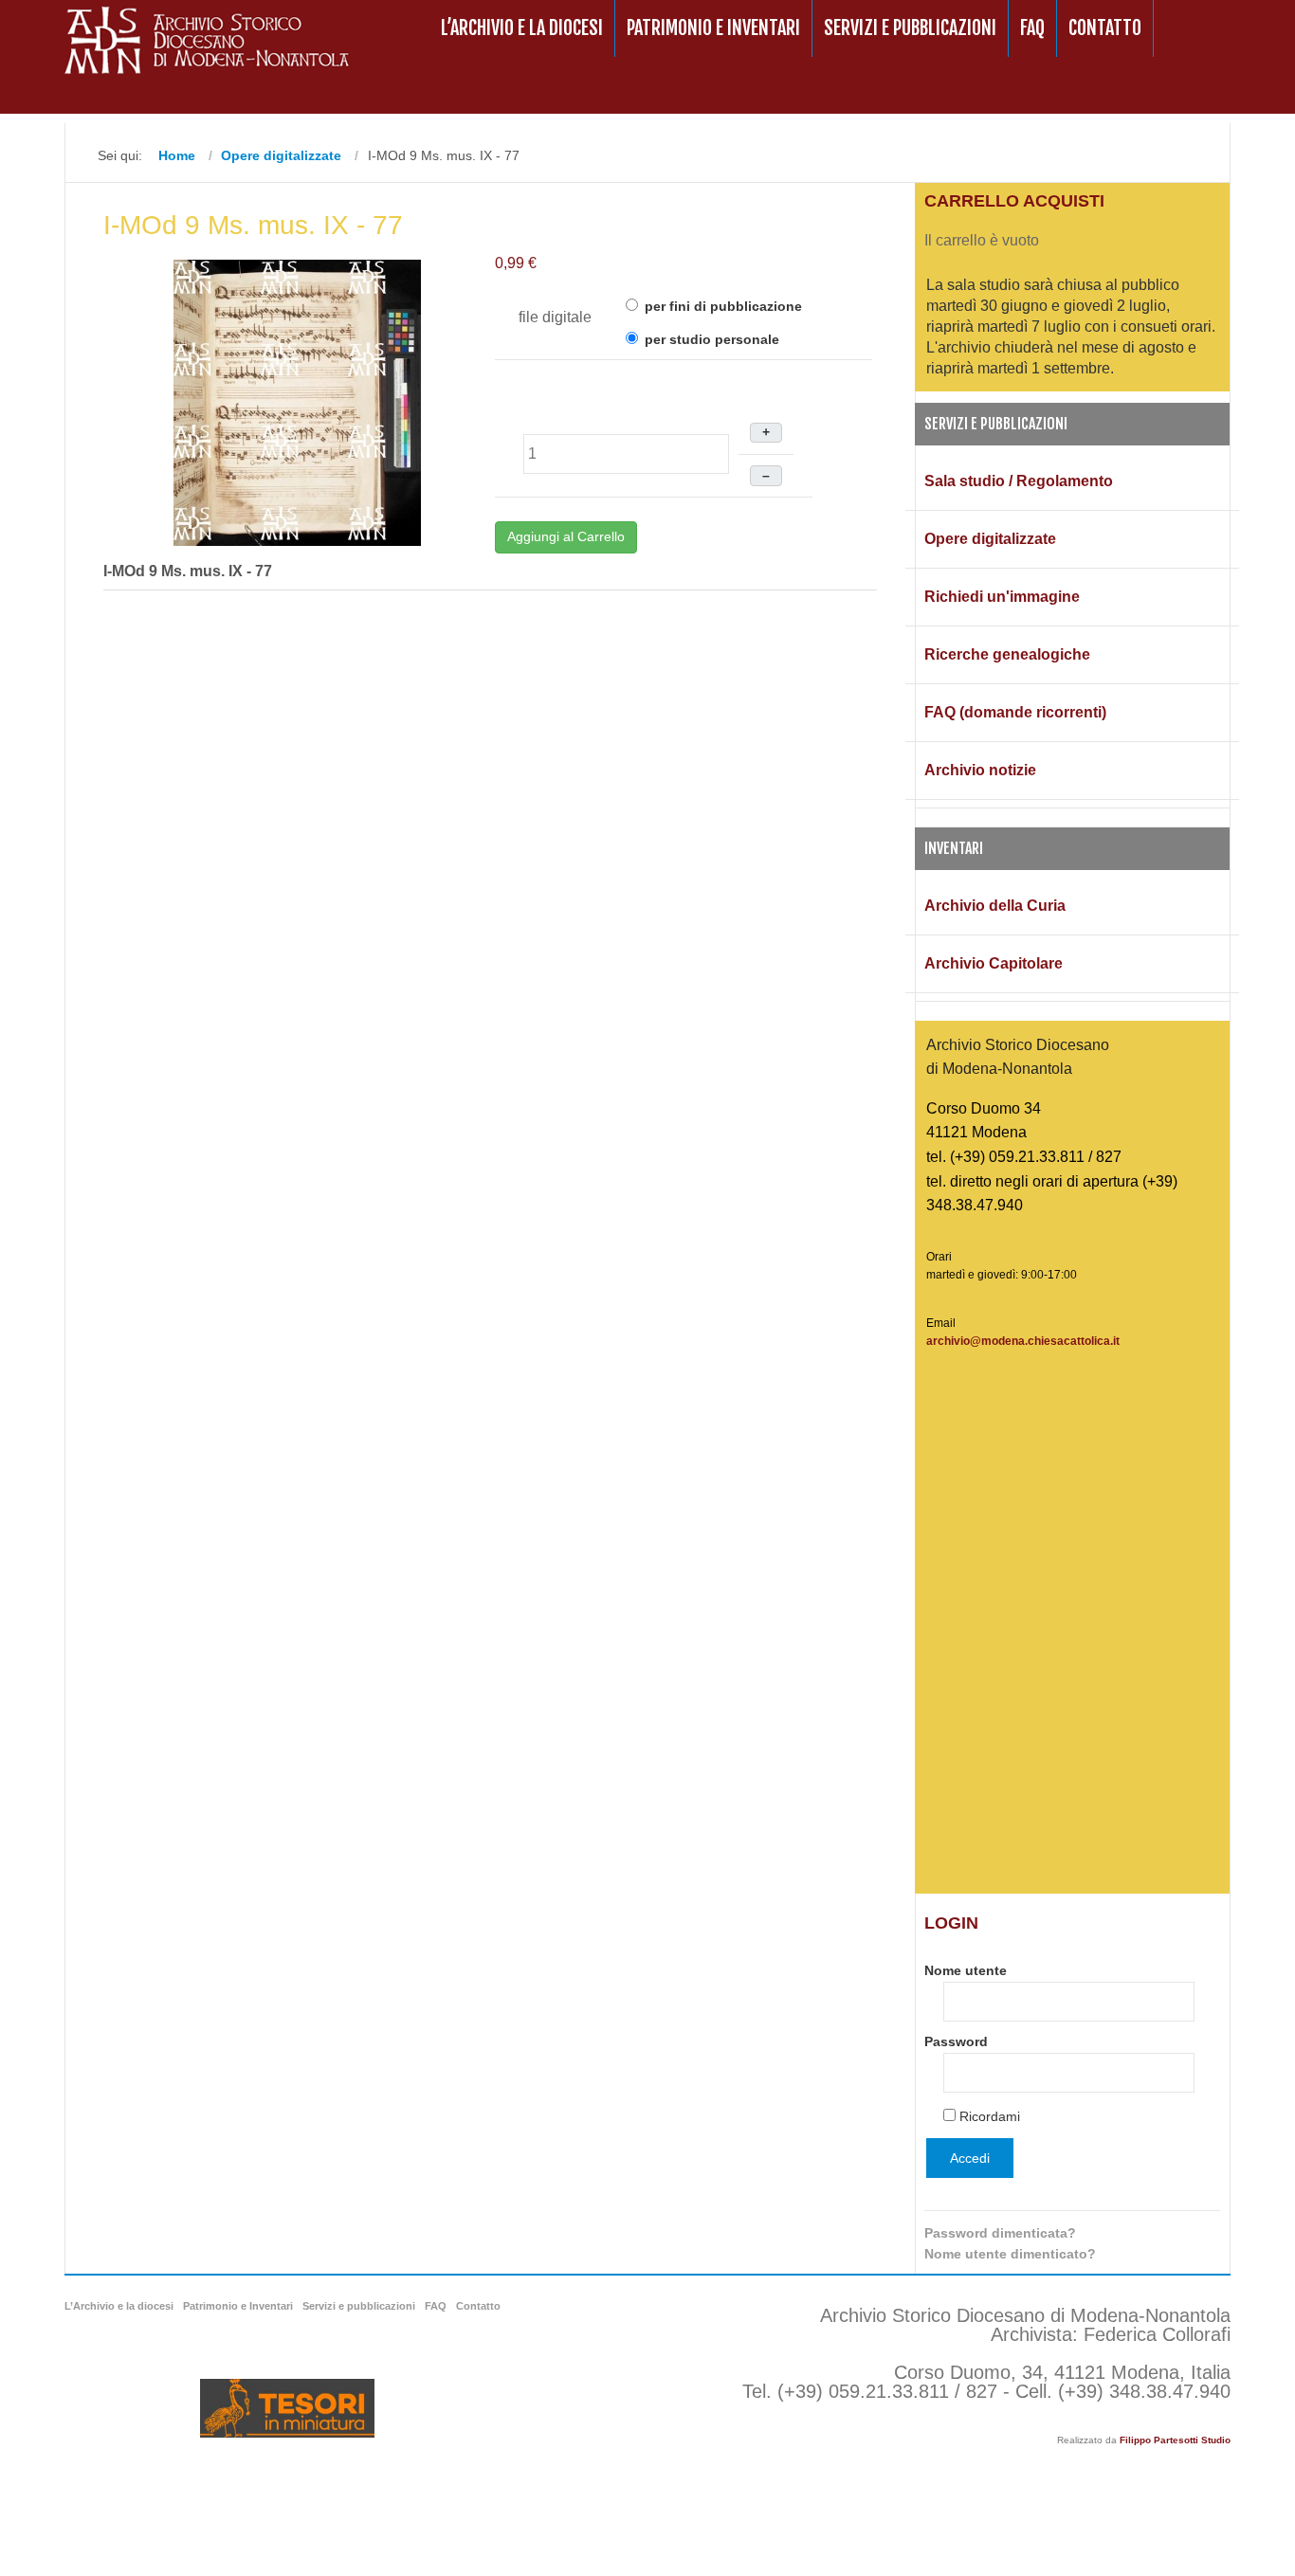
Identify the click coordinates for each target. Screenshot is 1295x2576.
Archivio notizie (980, 770)
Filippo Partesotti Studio (1175, 2440)
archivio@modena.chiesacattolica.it (1023, 1341)
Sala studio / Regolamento (1019, 481)
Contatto (1105, 28)
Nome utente (966, 1970)
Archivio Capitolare (994, 963)
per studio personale (710, 339)
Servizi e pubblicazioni (910, 28)
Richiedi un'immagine (1002, 597)
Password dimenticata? (1000, 2233)
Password (956, 2041)
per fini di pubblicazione (721, 306)
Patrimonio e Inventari (713, 28)
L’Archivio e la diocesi (522, 28)
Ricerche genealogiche (1007, 654)
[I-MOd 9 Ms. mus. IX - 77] (297, 401)
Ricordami (990, 2116)
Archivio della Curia (995, 906)
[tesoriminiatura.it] (287, 2408)
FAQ (1032, 28)
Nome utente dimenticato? (1010, 2254)
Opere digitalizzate (990, 539)
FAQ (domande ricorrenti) (1015, 712)
